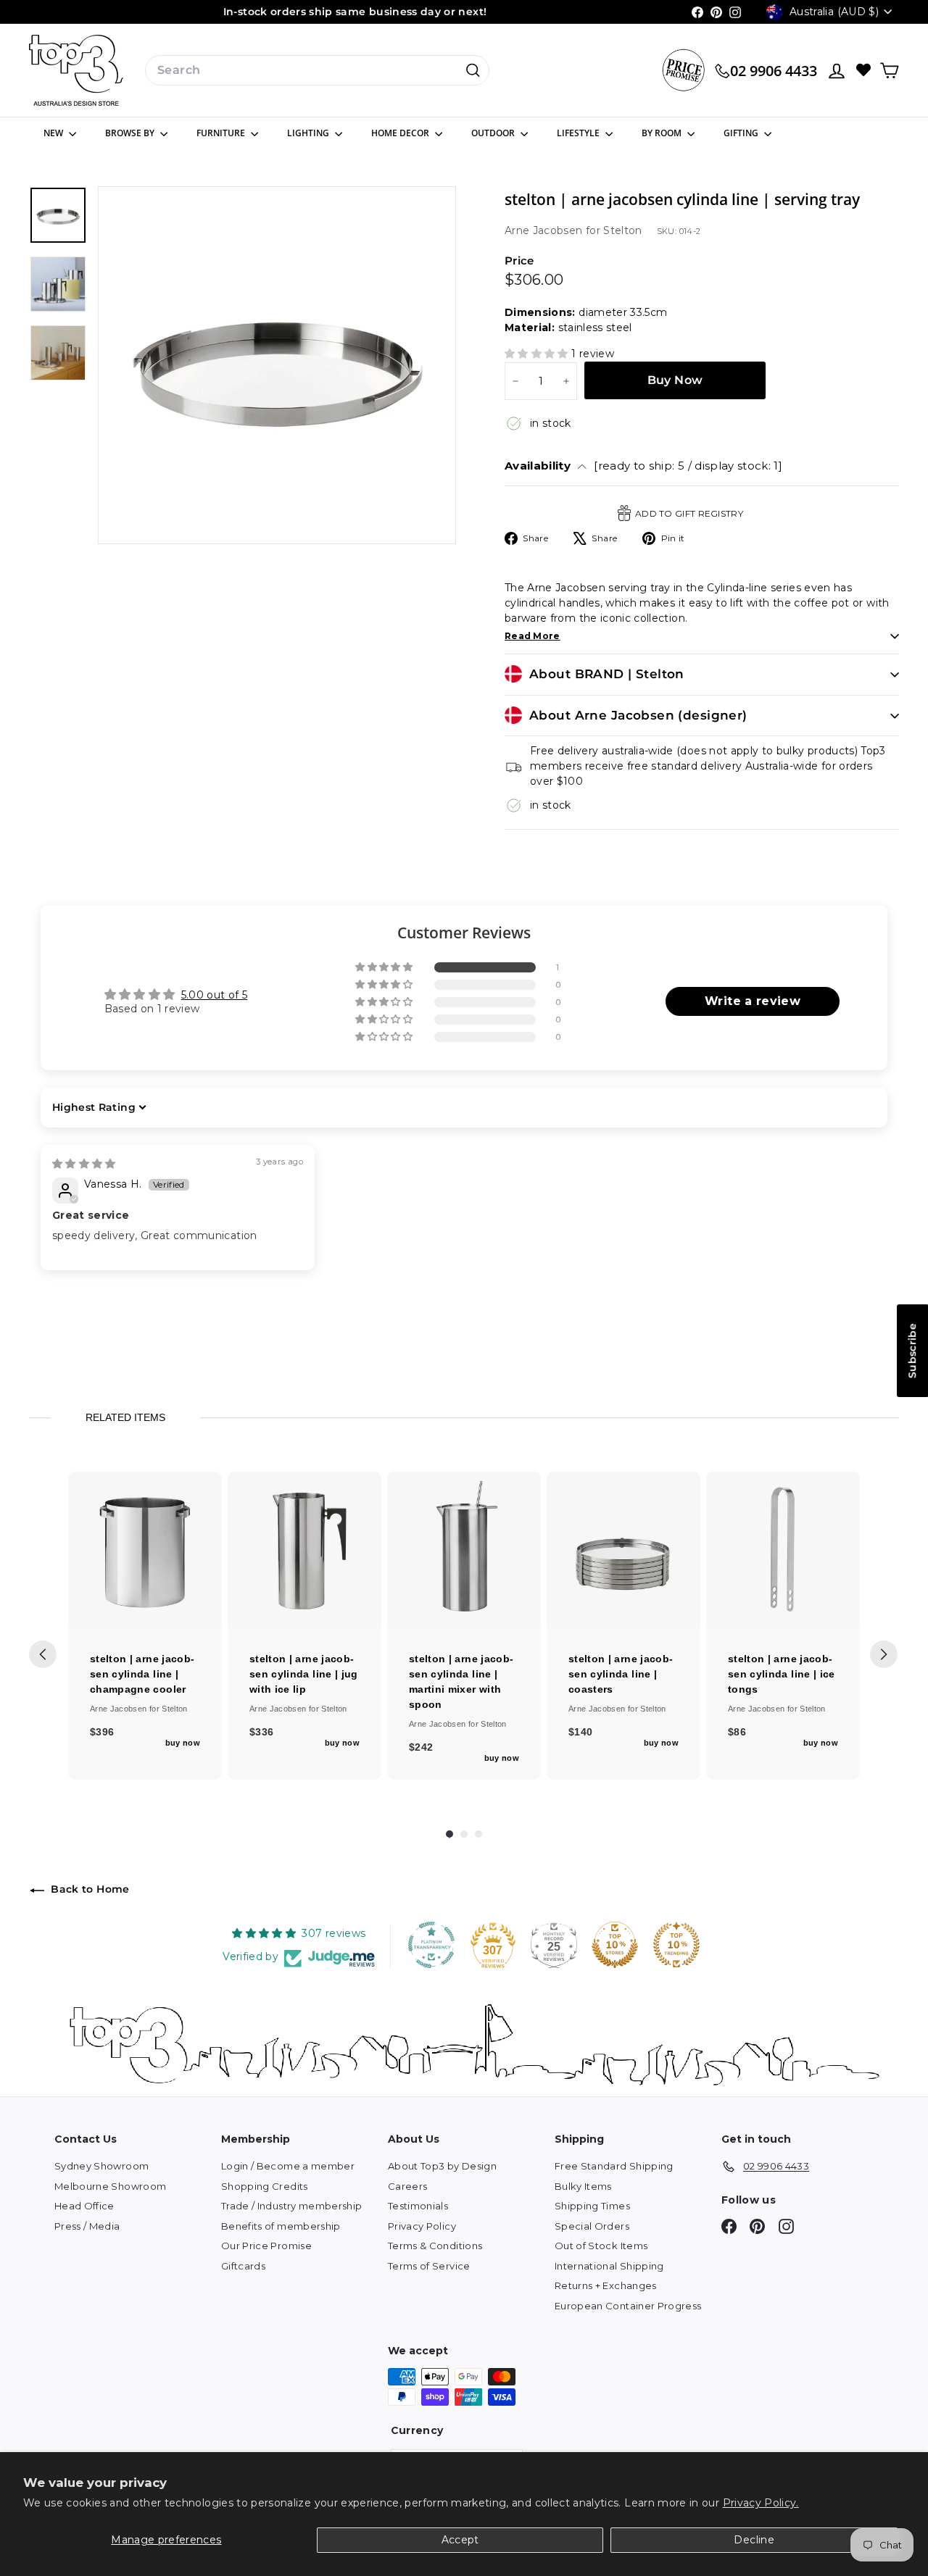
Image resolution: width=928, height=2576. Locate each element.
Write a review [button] (753, 1001)
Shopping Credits (265, 2186)
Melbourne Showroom (110, 2186)
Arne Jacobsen (545, 230)
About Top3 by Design (442, 2166)
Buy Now (675, 380)
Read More (533, 636)
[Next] (884, 1654)
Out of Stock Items (601, 2246)
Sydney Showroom (101, 2166)
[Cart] (889, 71)
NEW (54, 133)
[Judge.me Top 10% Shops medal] (615, 1945)
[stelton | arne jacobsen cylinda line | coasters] (623, 1548)
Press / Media (87, 2226)
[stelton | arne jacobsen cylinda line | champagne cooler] (145, 1548)
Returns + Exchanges (606, 2285)
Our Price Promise (266, 2246)
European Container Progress (628, 2306)
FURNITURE (222, 133)
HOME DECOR (401, 133)
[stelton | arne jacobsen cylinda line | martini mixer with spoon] (464, 1548)
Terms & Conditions (435, 2246)
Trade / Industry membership (291, 2206)
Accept (460, 2540)
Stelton (622, 230)
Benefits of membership (281, 2226)
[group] (145, 1626)
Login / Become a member (288, 2166)
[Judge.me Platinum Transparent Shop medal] (431, 1945)
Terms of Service (429, 2266)
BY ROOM (663, 133)
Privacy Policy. (761, 2503)
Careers (407, 2186)
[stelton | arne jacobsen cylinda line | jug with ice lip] (304, 1548)
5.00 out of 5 (215, 995)
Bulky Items (583, 2186)
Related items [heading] (125, 1417)
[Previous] (43, 1654)
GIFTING (742, 133)
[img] (84, 1164)
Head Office (84, 2206)
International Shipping (609, 2266)
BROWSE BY (131, 133)
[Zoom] (277, 365)
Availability (643, 466)
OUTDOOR (494, 133)
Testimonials (418, 2206)
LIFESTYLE (579, 133)
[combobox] (317, 70)
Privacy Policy (422, 2226)
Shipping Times (592, 2206)
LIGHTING (309, 133)
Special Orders (592, 2226)
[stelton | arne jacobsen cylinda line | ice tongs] (783, 1548)
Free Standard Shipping (614, 2166)
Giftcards (243, 2266)
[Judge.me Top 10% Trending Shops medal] (676, 1945)
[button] (538, 354)
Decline (754, 2540)
